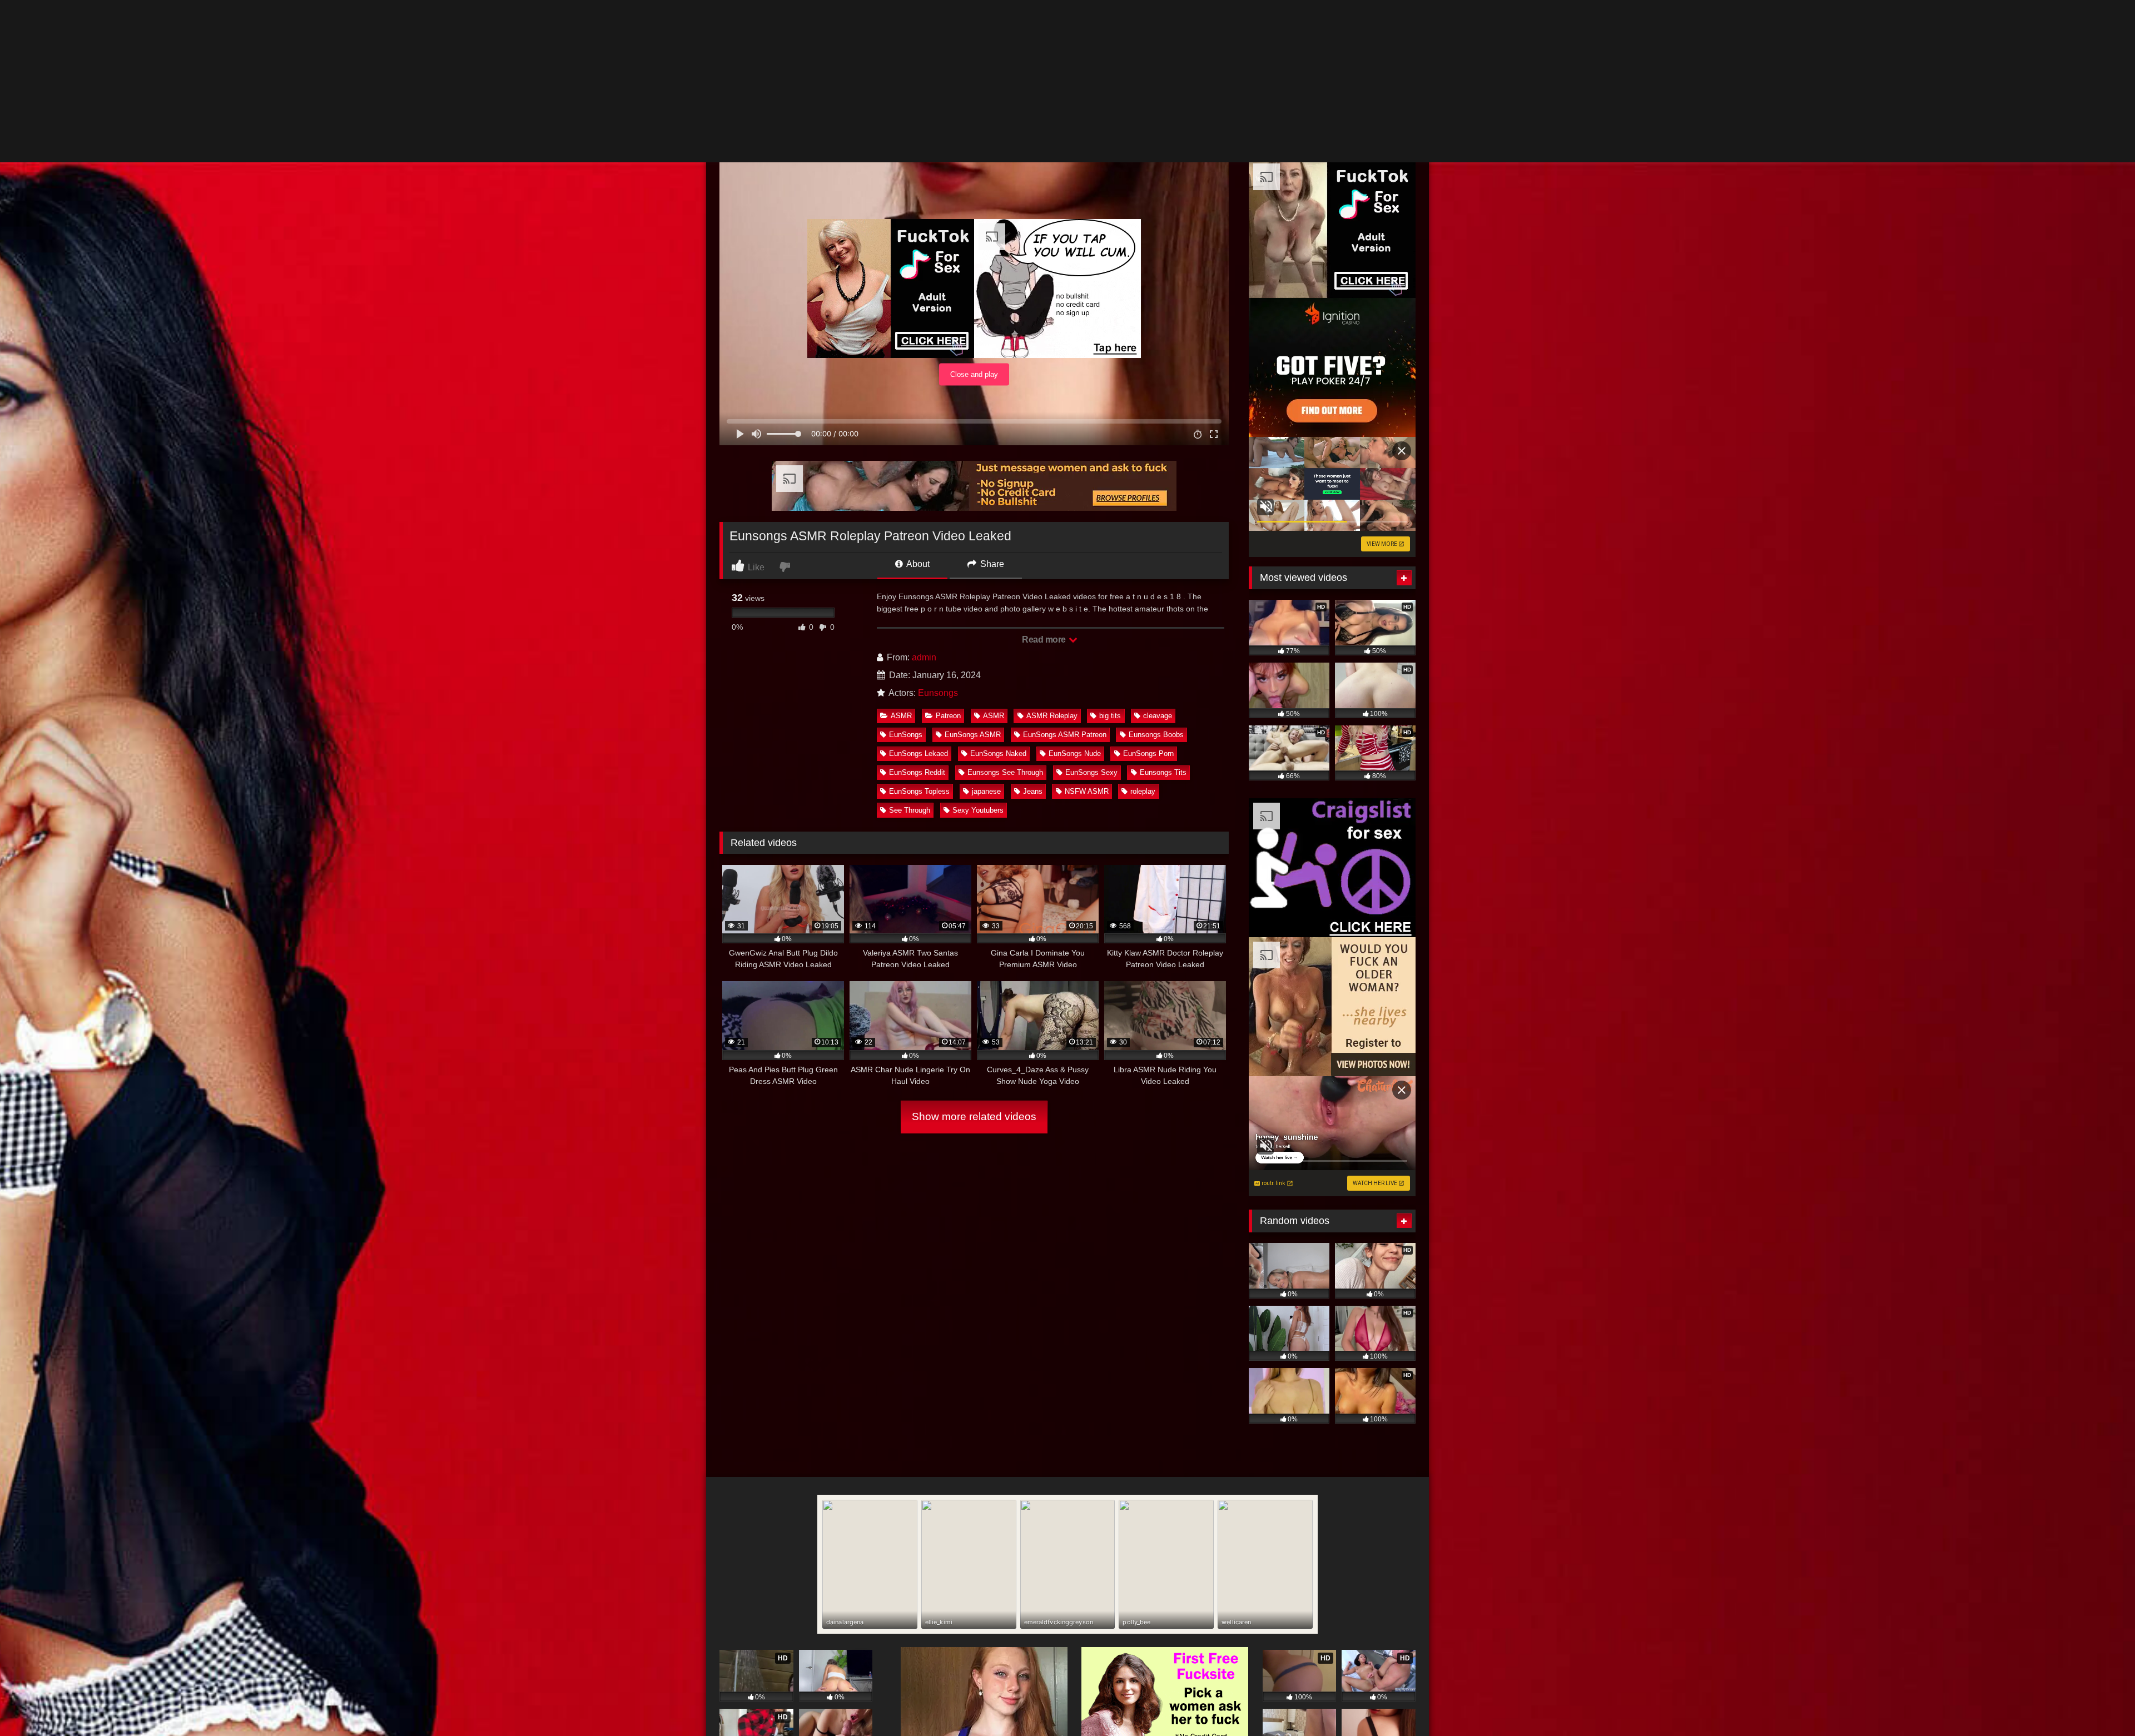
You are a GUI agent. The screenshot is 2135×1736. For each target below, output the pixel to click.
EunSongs (906, 572)
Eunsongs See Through (1005, 610)
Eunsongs (938, 531)
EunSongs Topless (919, 629)
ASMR (901, 553)
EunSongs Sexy (1091, 610)
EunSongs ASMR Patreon (1065, 572)
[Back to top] (2101, 1703)
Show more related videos (974, 954)
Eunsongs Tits (1163, 610)
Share (991, 402)
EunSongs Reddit (917, 610)
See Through (910, 648)
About (917, 402)
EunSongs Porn (1148, 591)
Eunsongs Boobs (1156, 572)
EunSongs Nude (1075, 591)
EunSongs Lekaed (918, 591)
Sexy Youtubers (978, 648)
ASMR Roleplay (1052, 553)
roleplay (1143, 629)
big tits (1110, 553)
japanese (986, 629)
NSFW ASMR (1087, 629)
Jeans (1033, 629)
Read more (1045, 477)
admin (924, 495)
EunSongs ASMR (973, 572)
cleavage (1158, 553)
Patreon (948, 553)
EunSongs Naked (998, 591)
